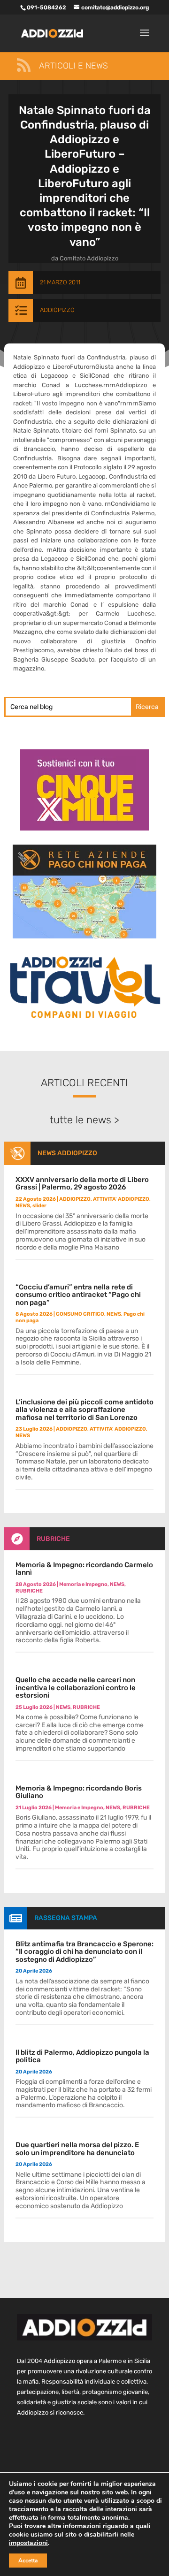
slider (39, 1206)
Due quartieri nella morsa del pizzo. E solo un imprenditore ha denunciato (77, 2149)
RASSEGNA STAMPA (66, 1918)
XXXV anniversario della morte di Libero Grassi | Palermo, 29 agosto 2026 (82, 1184)
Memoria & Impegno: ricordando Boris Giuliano (79, 1792)
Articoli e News (73, 66)
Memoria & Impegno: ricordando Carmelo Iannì (84, 1569)
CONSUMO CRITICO (80, 1314)
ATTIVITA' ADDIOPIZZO (121, 1199)
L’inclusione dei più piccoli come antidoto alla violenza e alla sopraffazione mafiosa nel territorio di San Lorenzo (84, 1410)
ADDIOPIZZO (57, 310)
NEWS (23, 1206)
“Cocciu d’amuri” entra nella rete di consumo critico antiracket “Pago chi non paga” (78, 1295)
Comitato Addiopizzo (89, 258)
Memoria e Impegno (83, 1584)
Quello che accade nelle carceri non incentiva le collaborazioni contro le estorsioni (76, 1688)
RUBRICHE (53, 1539)
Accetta (28, 2561)
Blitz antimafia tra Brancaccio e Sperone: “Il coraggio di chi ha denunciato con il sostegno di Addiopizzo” (84, 1952)
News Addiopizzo (67, 1153)
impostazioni (28, 2543)
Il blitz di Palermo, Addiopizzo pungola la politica (82, 2056)
